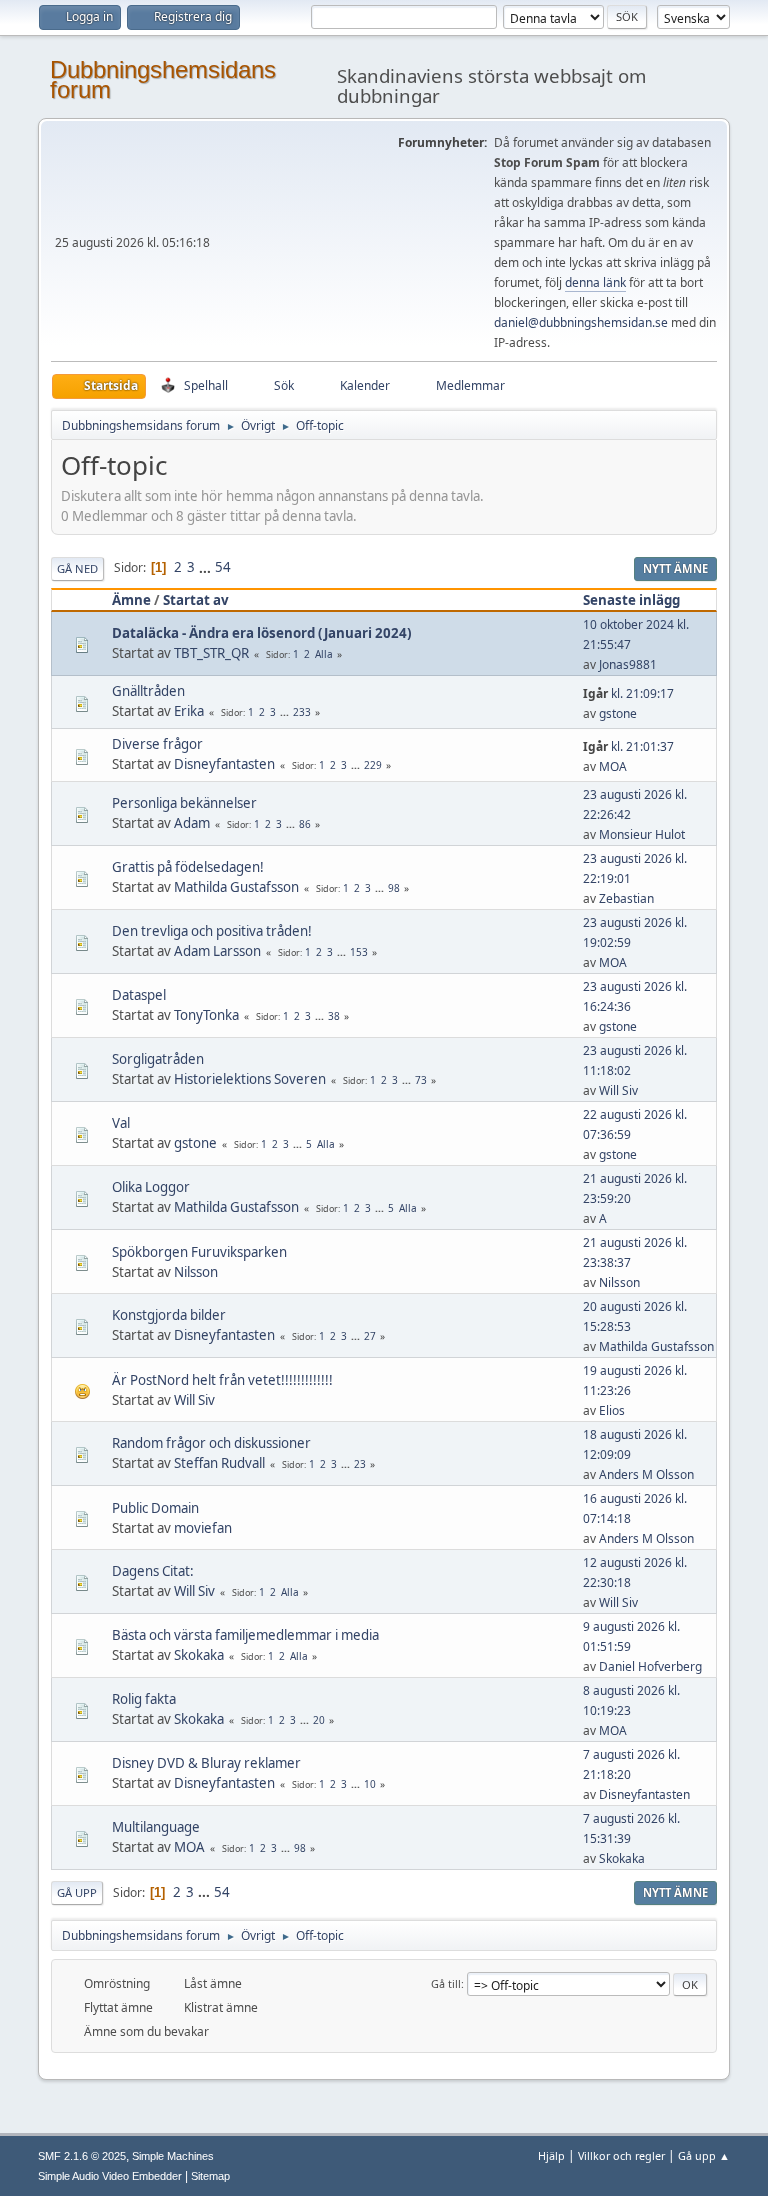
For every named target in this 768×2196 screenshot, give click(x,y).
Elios (612, 1410)
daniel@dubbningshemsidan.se (581, 322)
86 (305, 824)
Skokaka (199, 1655)
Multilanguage (156, 1827)
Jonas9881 (628, 664)
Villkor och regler (621, 2155)
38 (334, 1016)
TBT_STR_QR (211, 653)
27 (370, 1336)
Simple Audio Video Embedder (110, 2176)
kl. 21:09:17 (628, 693)
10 (370, 1784)
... (206, 567)
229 (373, 765)
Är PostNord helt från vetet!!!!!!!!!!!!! (222, 1380)
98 (394, 888)
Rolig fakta (144, 1699)
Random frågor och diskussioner (211, 1443)
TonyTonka (206, 1015)
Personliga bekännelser (184, 803)
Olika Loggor (151, 1187)
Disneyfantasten (224, 764)
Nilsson (196, 1272)
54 (223, 567)
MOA (613, 766)
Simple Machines (173, 2156)
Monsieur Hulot (642, 834)
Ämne (131, 600)
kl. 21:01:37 (628, 746)
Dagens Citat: (153, 1571)
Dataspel (139, 995)
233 (302, 712)
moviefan (203, 1528)
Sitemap (210, 2176)
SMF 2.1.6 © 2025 (82, 2156)
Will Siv (618, 1090)
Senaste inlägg (631, 600)
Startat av (196, 600)
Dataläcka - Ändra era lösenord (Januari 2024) (262, 633)
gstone (618, 713)
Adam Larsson (217, 951)
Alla (324, 654)
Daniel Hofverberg (650, 1666)
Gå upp (77, 1892)
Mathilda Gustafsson (236, 887)
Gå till (446, 1983)
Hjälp (551, 2155)
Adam (192, 823)
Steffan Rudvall (219, 1463)
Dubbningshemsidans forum (163, 79)
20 (319, 1720)
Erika (189, 711)
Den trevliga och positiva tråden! (212, 931)
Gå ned (77, 568)
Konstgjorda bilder (169, 1315)
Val (121, 1123)
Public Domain (155, 1508)
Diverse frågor (157, 744)
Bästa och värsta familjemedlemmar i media (245, 1635)
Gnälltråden (148, 691)
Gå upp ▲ (704, 2155)
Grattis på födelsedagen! (188, 867)
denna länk (595, 282)
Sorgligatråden (158, 1059)
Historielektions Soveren (250, 1079)
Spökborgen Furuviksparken (199, 1252)
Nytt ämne (675, 568)
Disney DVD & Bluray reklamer (206, 1763)
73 (421, 1080)
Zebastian (626, 898)
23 (360, 1464)
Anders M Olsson (646, 1474)
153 (359, 952)
